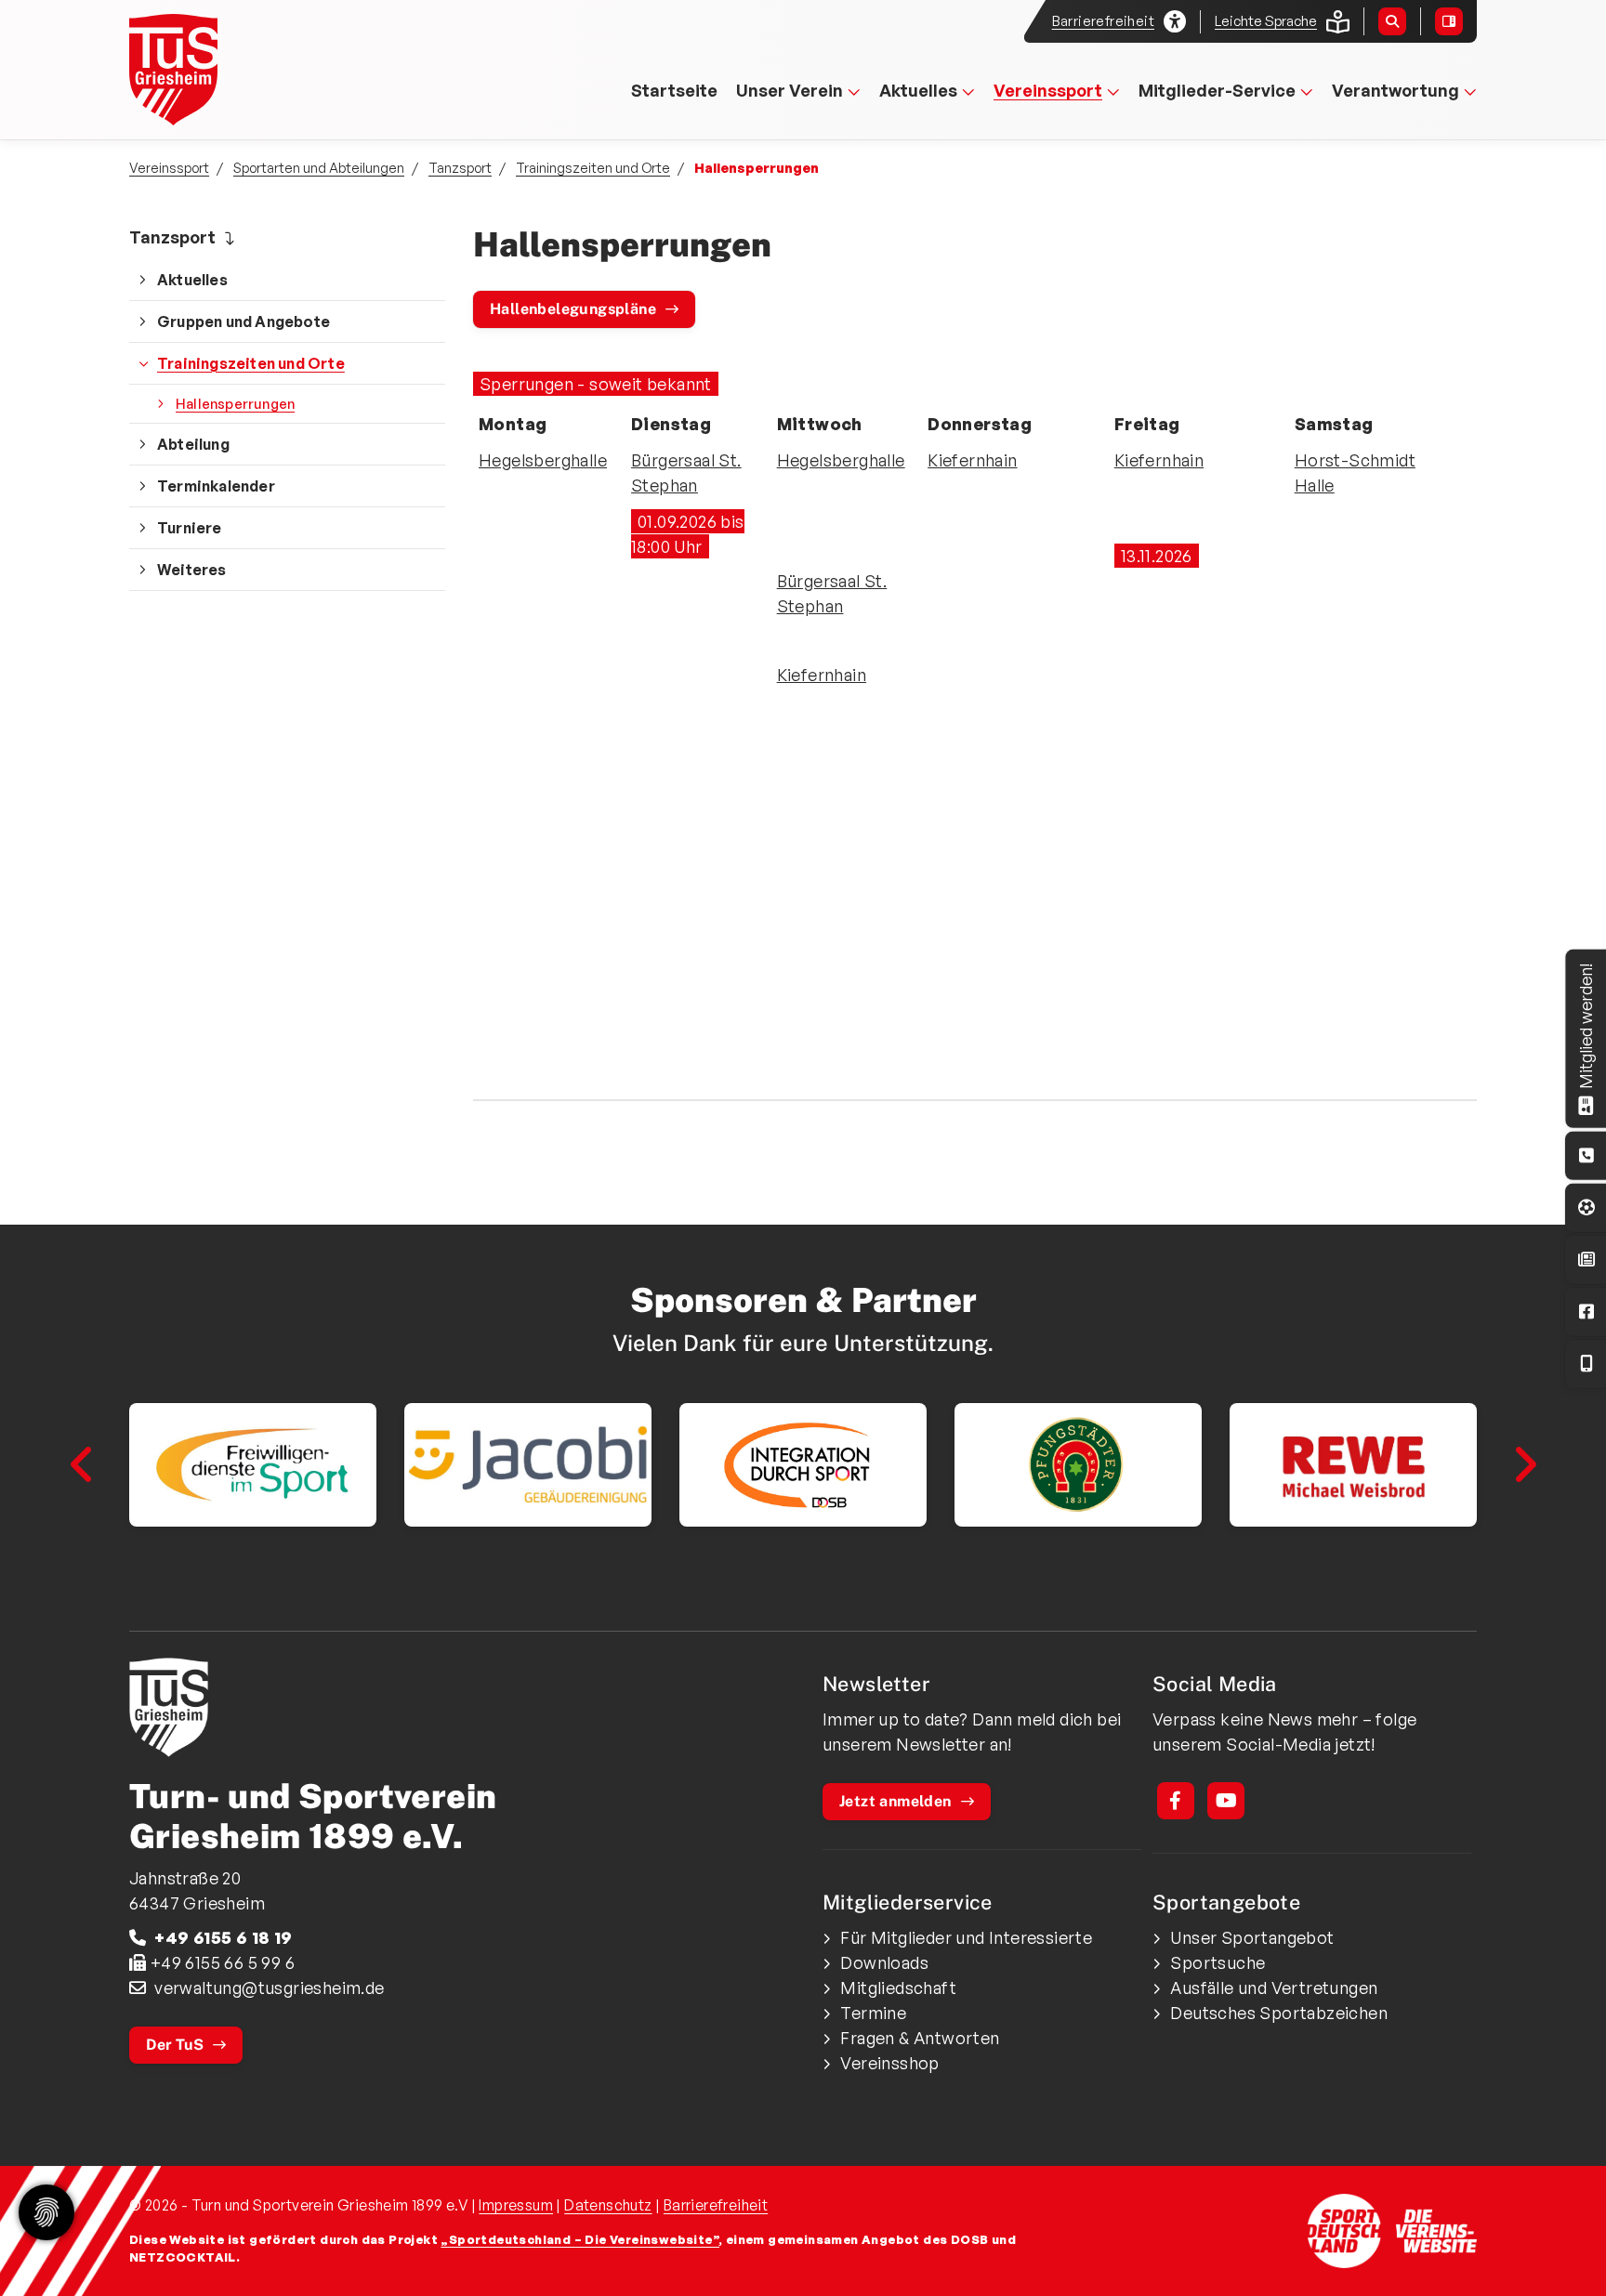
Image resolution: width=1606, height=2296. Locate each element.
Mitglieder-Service (1217, 90)
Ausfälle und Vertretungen (1274, 1988)
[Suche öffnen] (1392, 21)
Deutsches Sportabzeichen (1279, 2013)
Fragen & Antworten (920, 2038)
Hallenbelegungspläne (573, 309)
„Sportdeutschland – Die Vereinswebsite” (580, 2239)
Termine (873, 2013)
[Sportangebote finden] (1586, 1207)
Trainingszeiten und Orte (593, 167)
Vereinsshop (889, 2063)
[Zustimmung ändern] (46, 2212)
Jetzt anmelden (895, 1801)
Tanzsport (460, 167)
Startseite (674, 90)
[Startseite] (220, 70)
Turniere (190, 528)
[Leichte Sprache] (1338, 22)
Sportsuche (1218, 1962)
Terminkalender (216, 486)
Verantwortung (1395, 90)
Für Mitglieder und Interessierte (966, 1937)
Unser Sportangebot (1252, 1937)
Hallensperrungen (235, 403)
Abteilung (193, 444)
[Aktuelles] (1586, 1260)
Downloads (884, 1962)
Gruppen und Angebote (244, 321)
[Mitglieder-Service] (1586, 1155)
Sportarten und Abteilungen (319, 167)
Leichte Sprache (1266, 21)
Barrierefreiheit (716, 2205)
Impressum (516, 2205)
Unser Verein (790, 90)
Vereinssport (1048, 90)
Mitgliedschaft (898, 1988)
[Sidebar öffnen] (1449, 21)
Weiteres (192, 570)
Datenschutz (608, 2205)
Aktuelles (918, 90)
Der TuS (175, 2045)
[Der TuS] (459, 1707)
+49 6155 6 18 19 (223, 1937)
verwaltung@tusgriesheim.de (269, 1988)
